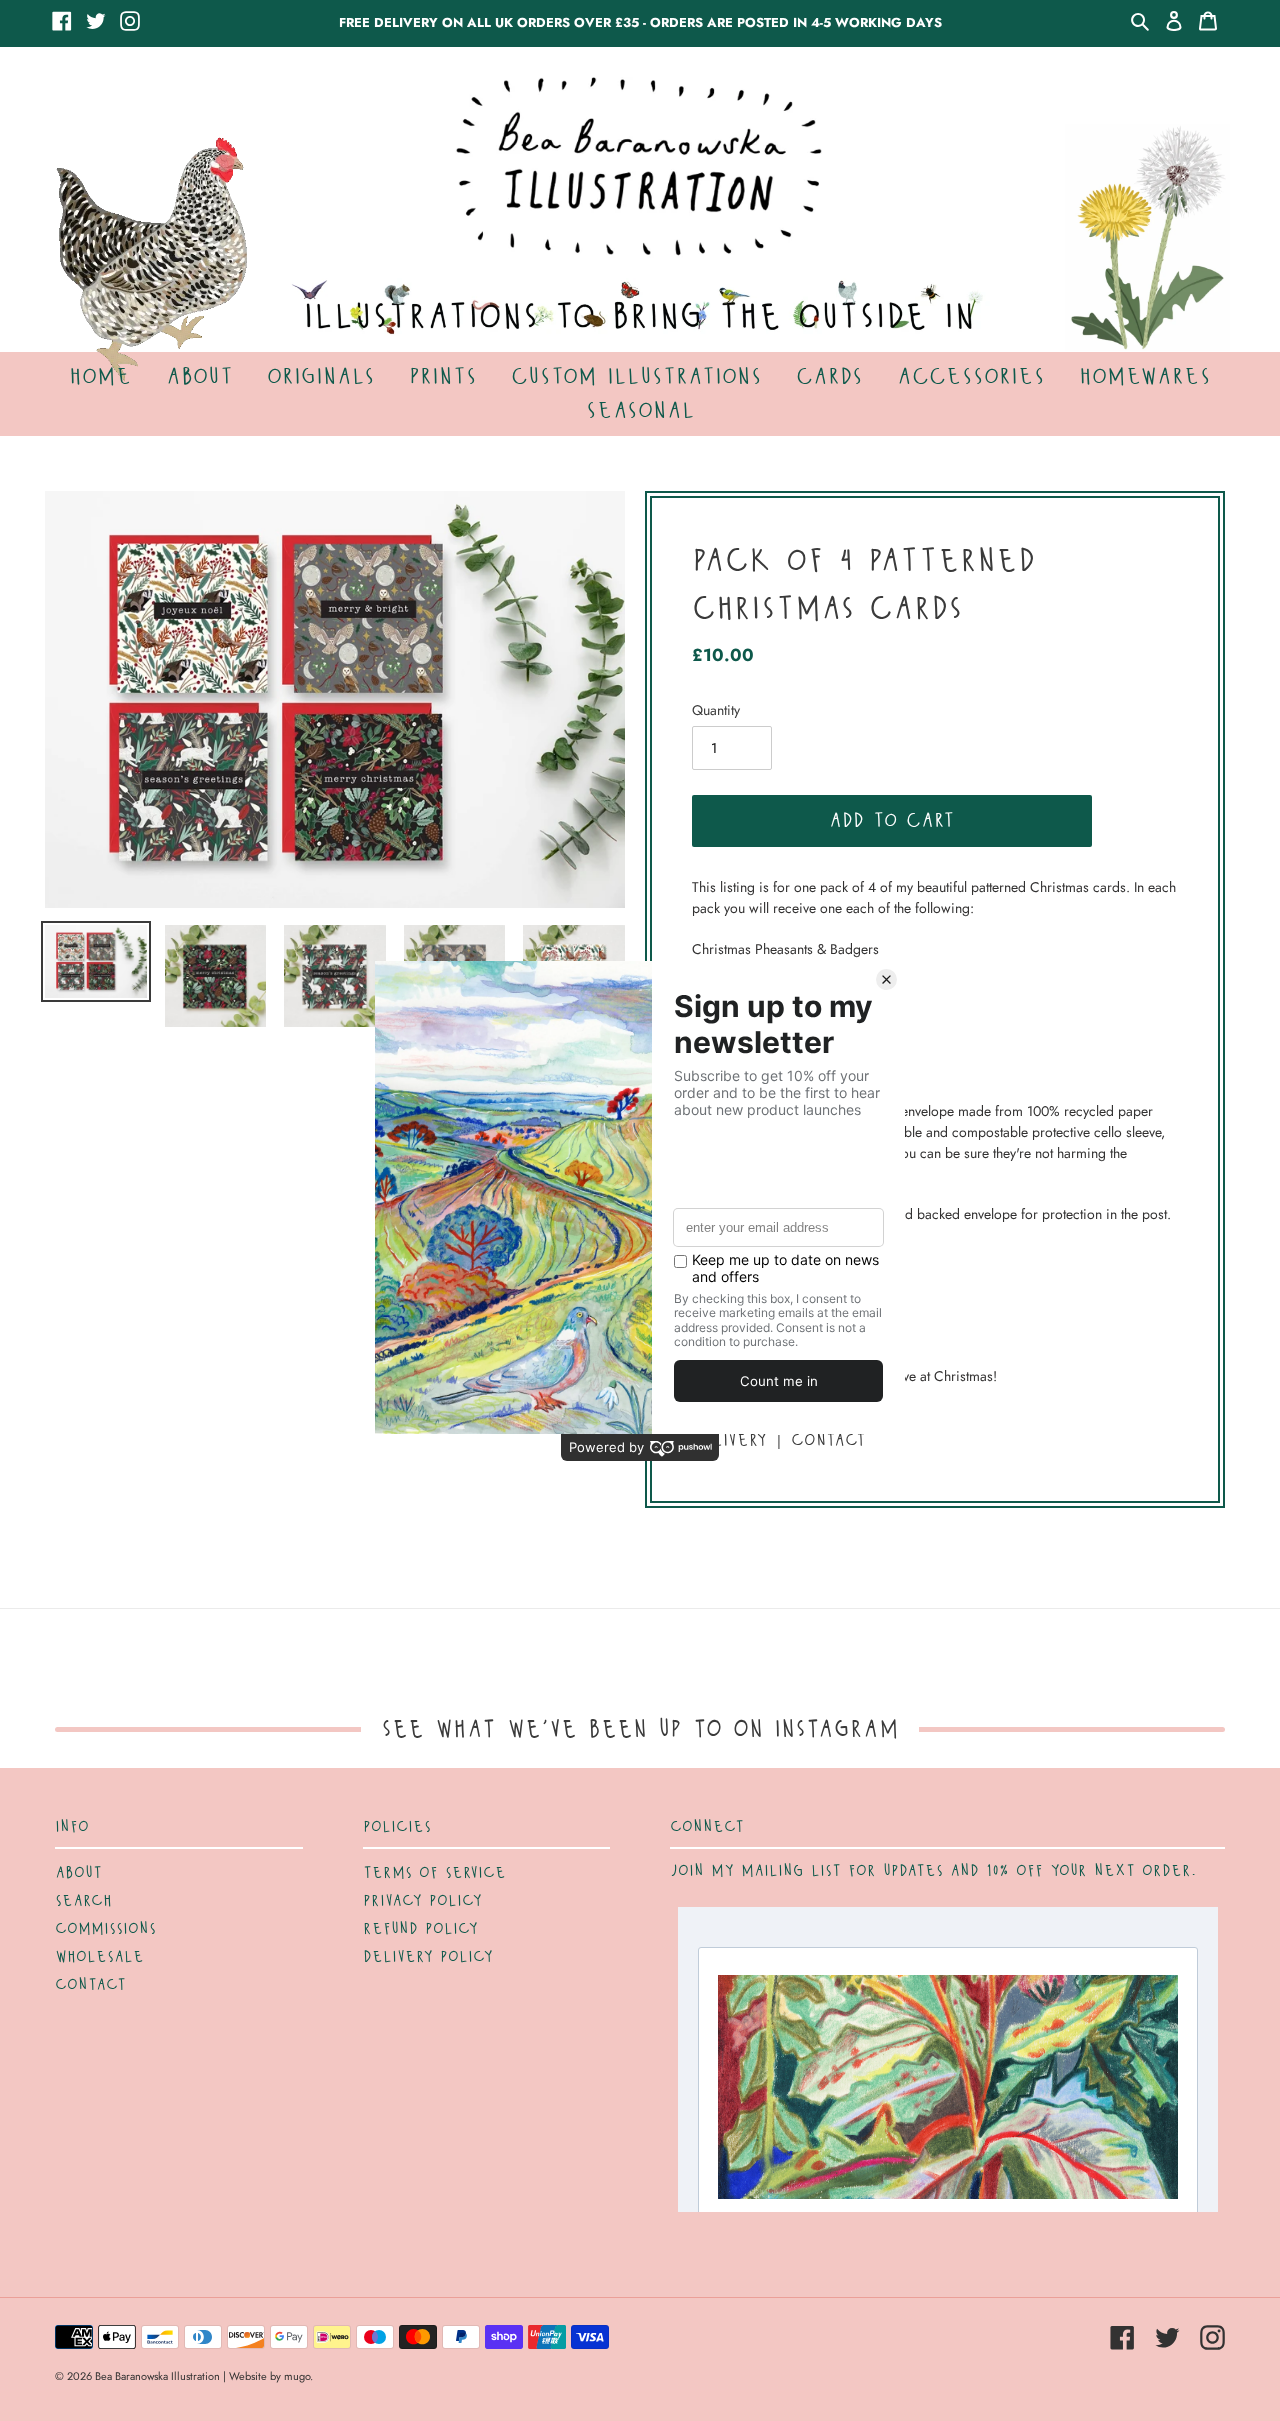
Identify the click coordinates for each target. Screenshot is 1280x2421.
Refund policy (420, 1929)
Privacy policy (422, 1901)
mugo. (298, 2376)
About (78, 1873)
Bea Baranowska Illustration (157, 2376)
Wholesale (99, 1957)
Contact (90, 1985)
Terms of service (434, 1873)
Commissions (105, 1929)
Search (83, 1901)
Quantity (716, 710)
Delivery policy (428, 1957)
